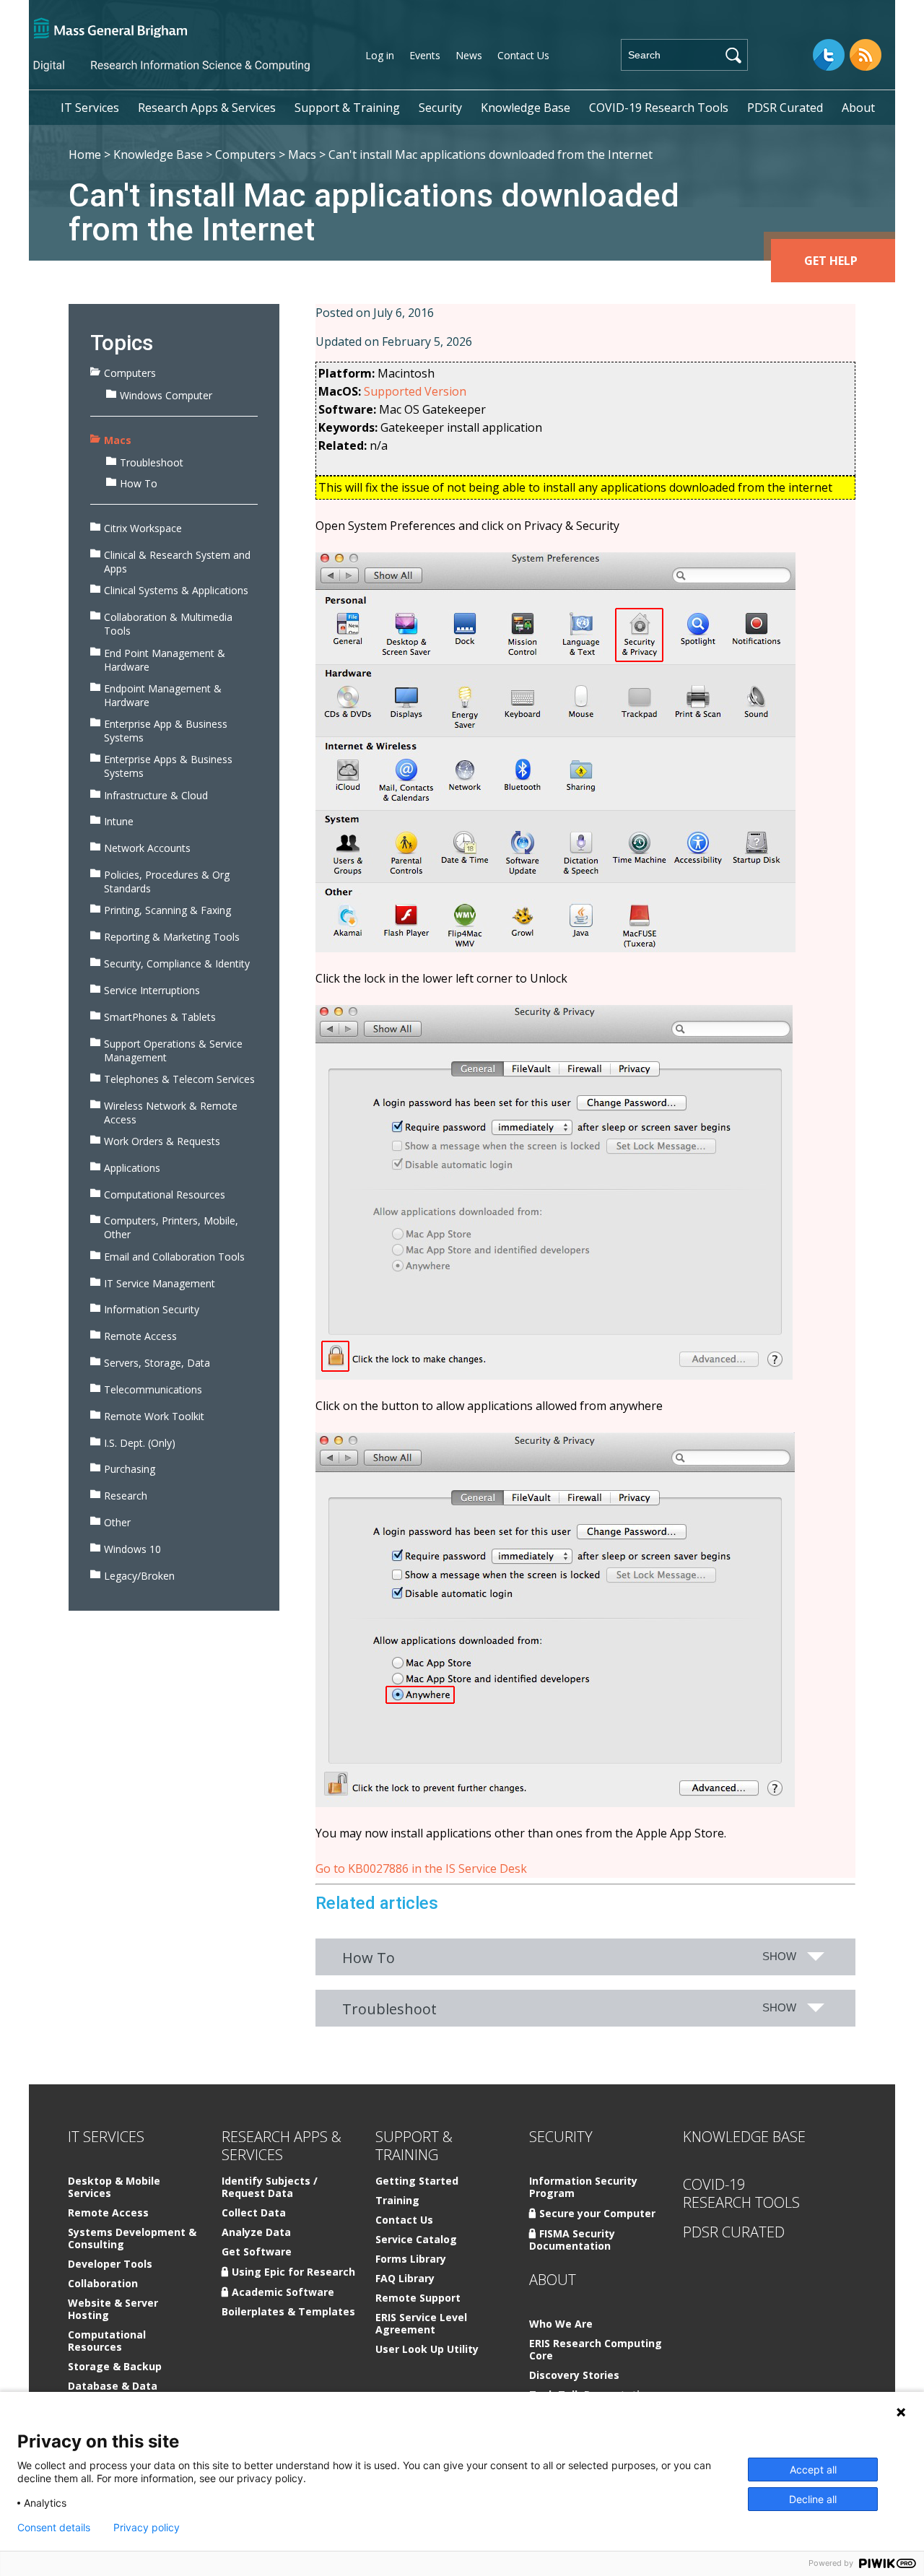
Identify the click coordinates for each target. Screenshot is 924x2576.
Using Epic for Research (293, 2272)
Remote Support (418, 2298)
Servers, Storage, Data (157, 1363)
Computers (245, 155)
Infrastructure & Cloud (156, 795)
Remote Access (140, 1336)
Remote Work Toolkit (154, 1416)
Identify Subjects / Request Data (270, 2188)
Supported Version (415, 391)
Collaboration (103, 2284)
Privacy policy (147, 2528)
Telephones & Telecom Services (179, 1079)
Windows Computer (166, 395)
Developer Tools (110, 2264)
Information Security (152, 1309)
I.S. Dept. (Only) (140, 1443)
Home (85, 155)
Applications (132, 1168)
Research (126, 1496)
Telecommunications (153, 1389)
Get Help (831, 261)
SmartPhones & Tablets (160, 1017)
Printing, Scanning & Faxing (167, 910)
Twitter (829, 55)
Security (440, 108)
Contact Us (523, 55)
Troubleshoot (152, 462)
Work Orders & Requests (162, 1141)
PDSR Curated (785, 108)
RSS (866, 55)
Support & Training (347, 108)
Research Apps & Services (207, 108)
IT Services (90, 108)
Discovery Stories (574, 2376)
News (469, 55)
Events (425, 55)
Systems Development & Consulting (132, 2239)
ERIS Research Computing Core (596, 2350)
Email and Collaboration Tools (174, 1257)
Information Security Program (583, 2188)
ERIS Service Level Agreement (421, 2324)
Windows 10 (132, 1549)
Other (117, 1522)
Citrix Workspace (143, 528)
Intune (119, 821)
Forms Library (411, 2259)
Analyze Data (256, 2233)
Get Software (257, 2252)
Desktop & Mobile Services (114, 2188)
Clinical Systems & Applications (176, 590)
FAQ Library (405, 2279)
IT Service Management (160, 1283)
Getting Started (417, 2181)
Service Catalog (416, 2240)
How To (139, 483)
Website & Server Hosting (113, 2310)
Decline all (813, 2499)
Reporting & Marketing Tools (172, 937)
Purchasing (130, 1469)
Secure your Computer (597, 2213)
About (858, 108)
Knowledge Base (526, 108)
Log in (380, 55)
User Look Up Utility (427, 2350)
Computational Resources (165, 1195)
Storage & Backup (115, 2367)
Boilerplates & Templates (288, 2312)
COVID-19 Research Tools (659, 108)
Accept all (813, 2470)
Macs (302, 155)
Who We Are (561, 2324)
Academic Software (283, 2292)
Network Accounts (147, 848)
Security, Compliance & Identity (177, 963)
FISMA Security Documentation (572, 2240)
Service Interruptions (152, 990)
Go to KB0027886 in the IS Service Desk (421, 1868)
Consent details (54, 2528)
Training (397, 2201)
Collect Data (254, 2213)
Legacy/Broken (139, 1576)
